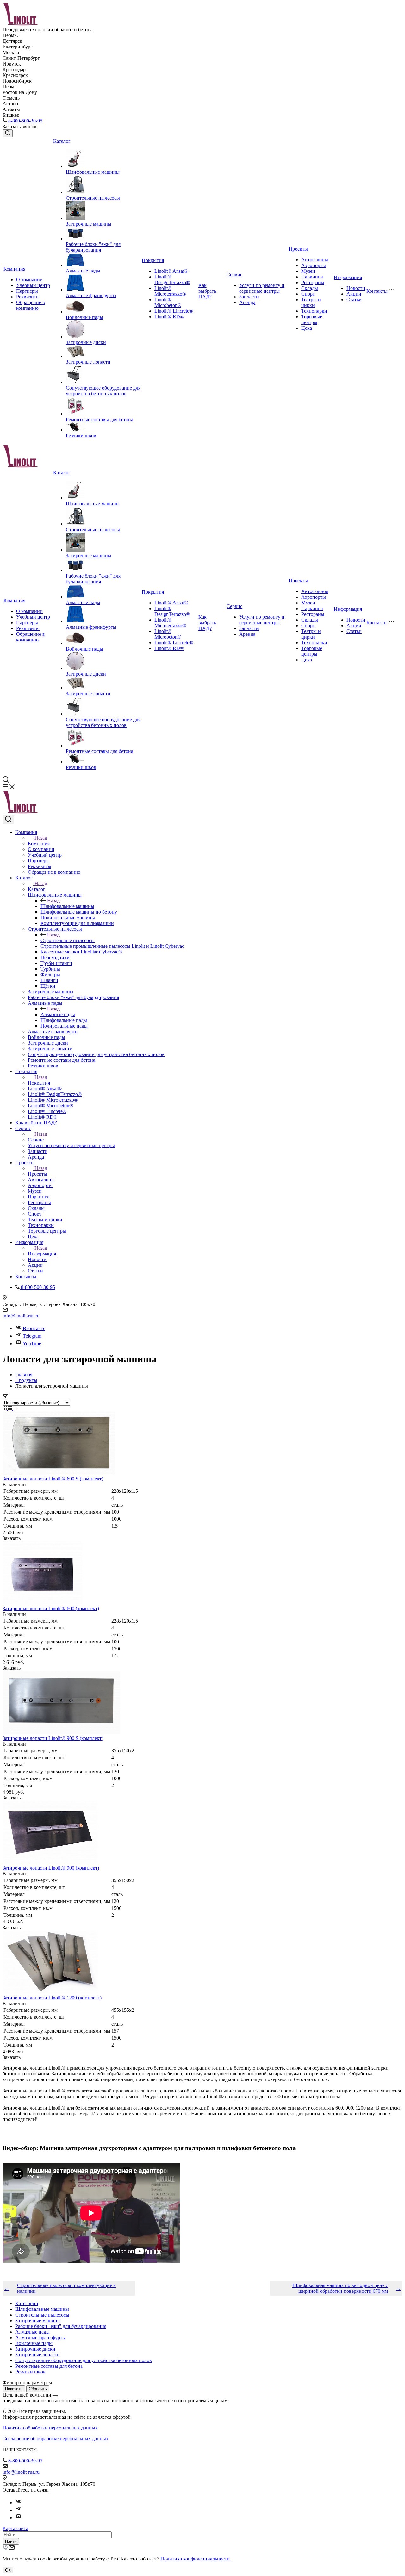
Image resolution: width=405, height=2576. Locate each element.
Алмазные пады (83, 271)
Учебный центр (33, 285)
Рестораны (313, 282)
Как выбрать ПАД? (207, 291)
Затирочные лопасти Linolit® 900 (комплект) (51, 1868)
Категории (27, 2303)
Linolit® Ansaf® (171, 271)
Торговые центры (312, 319)
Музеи (308, 271)
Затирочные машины (89, 224)
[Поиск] (8, 133)
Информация (348, 277)
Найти (11, 2541)
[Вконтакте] (18, 2502)
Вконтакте (34, 1328)
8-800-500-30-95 (25, 121)
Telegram (32, 1336)
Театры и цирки (311, 302)
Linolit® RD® (169, 317)
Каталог (62, 141)
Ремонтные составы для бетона (100, 419)
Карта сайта (15, 2528)
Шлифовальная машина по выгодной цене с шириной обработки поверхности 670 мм (340, 2288)
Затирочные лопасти (88, 362)
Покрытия (153, 260)
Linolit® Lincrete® (174, 311)
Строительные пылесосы (93, 198)
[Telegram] (18, 2510)
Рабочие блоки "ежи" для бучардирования (93, 247)
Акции (354, 294)
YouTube (32, 1344)
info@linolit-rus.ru (21, 1316)
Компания (14, 269)
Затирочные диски (86, 342)
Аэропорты (314, 265)
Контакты (377, 291)
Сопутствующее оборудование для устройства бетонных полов (103, 391)
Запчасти (249, 297)
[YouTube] (18, 2518)
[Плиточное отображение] (5, 1408)
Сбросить (38, 2389)
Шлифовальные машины (93, 172)
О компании (29, 280)
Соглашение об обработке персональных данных (56, 2438)
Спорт (308, 294)
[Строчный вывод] (11, 1408)
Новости (356, 288)
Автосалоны (315, 260)
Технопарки (314, 311)
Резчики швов (81, 436)
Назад (41, 838)
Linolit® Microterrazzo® (170, 291)
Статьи (354, 300)
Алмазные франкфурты (91, 295)
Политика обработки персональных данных (50, 2428)
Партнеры (27, 291)
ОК (8, 2570)
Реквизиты (28, 297)
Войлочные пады (84, 317)
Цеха (307, 328)
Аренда (247, 302)
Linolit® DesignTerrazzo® (172, 280)
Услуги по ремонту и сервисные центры (262, 288)
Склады (310, 288)
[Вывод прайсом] (15, 1408)
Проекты (298, 249)
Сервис (234, 275)
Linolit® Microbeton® (168, 302)
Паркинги (312, 277)
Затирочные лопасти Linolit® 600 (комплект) (51, 1608)
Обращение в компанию (31, 305)
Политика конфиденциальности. (196, 2559)
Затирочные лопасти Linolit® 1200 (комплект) (52, 1998)
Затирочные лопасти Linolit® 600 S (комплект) (53, 1479)
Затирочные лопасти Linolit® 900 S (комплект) (53, 1738)
